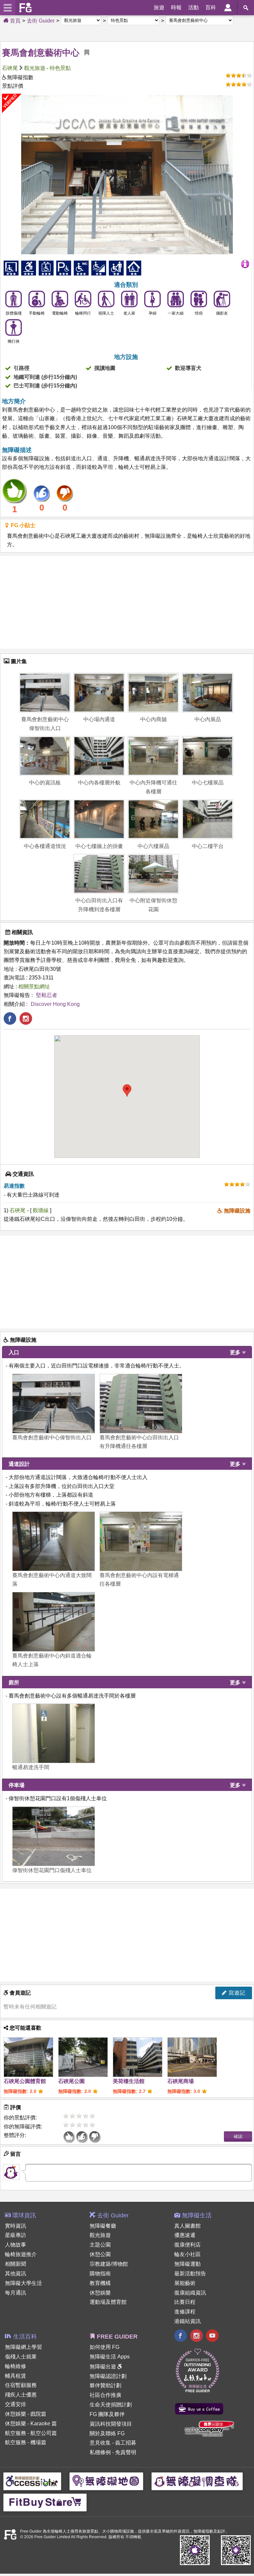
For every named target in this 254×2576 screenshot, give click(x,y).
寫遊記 (236, 1993)
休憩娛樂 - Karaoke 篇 (31, 2424)
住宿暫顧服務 (21, 2385)
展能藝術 (185, 2283)
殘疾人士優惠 (21, 2395)
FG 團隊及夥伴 (107, 2414)
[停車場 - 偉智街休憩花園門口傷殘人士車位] (54, 1836)
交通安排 (16, 2404)
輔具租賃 (16, 2376)
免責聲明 (126, 2452)
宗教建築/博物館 (109, 2264)
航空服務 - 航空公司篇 (31, 2433)
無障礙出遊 (104, 2367)
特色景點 (60, 68)
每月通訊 (16, 2293)
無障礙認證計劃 (108, 2376)
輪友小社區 (188, 2254)
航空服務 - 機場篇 (26, 2442)
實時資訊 (16, 2226)
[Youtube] (212, 2336)
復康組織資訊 (190, 2293)
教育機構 (100, 2283)
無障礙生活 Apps (110, 2357)
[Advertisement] (127, 602)
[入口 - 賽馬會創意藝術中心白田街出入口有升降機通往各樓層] (141, 1404)
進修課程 (185, 2312)
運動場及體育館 (108, 2302)
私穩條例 (100, 2452)
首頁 (15, 21)
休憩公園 (100, 2254)
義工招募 (126, 2443)
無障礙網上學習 (23, 2347)
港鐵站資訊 (188, 2321)
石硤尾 (10, 68)
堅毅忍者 (47, 995)
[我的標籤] (84, 53)
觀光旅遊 (35, 68)
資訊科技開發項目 (111, 2424)
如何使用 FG (105, 2347)
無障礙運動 (188, 2264)
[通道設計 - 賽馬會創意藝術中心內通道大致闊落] (54, 1541)
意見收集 (100, 2443)
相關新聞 (16, 2264)
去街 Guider (41, 21)
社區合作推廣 (106, 2395)
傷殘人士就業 (21, 2357)
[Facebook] (181, 2336)
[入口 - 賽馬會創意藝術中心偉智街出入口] (54, 1404)
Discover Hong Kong (55, 1004)
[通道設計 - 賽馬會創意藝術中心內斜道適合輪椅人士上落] (54, 1622)
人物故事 (16, 2245)
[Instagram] (196, 2336)
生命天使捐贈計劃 (111, 2405)
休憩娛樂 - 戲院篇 (26, 2414)
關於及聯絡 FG (107, 2433)
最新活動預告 (190, 2274)
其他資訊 (16, 2274)
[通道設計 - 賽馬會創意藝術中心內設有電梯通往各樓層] (141, 1541)
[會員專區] (228, 8)
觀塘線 (41, 1210)
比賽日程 (185, 2302)
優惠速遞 (185, 2235)
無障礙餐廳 (103, 2226)
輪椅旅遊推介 (21, 2254)
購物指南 (100, 2274)
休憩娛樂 (100, 2293)
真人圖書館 (188, 2226)
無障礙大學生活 (23, 2283)
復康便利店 (188, 2245)
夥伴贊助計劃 (106, 2385)
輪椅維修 (16, 2366)
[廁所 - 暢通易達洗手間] (54, 1733)
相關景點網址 (34, 987)
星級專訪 (16, 2235)
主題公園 (100, 2245)
